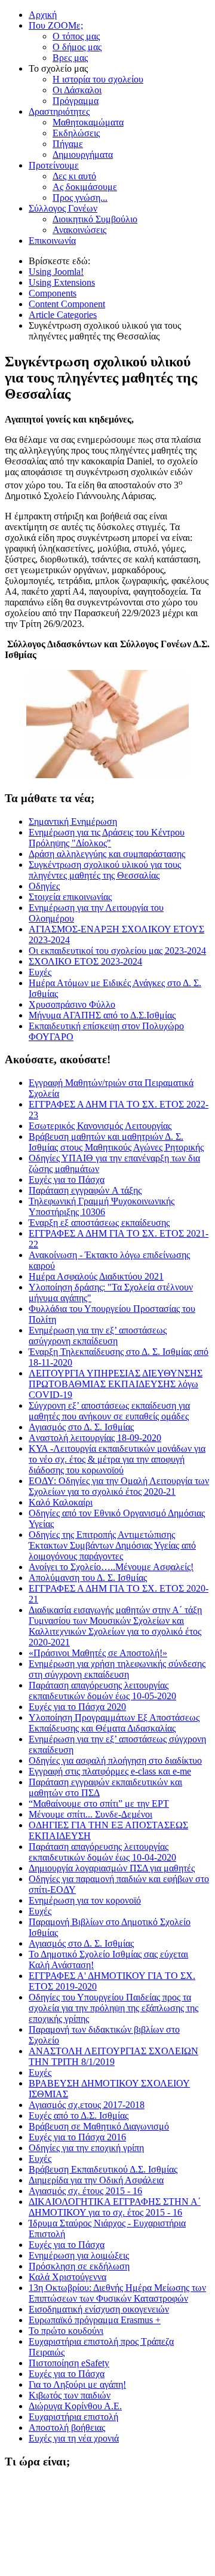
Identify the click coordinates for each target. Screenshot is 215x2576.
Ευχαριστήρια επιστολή (73, 2417)
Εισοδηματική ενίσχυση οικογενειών (99, 2309)
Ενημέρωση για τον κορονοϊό (85, 1900)
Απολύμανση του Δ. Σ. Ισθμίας (88, 1578)
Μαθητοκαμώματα (88, 122)
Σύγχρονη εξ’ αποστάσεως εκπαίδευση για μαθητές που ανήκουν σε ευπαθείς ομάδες (109, 1411)
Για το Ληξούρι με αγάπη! (77, 2384)
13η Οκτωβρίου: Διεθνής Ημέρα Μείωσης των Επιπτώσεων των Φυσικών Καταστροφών (117, 2293)
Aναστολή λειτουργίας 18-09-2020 (95, 1438)
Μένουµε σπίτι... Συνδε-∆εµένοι (90, 1814)
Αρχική (43, 15)
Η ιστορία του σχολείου (98, 79)
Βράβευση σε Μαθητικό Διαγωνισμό (99, 2126)
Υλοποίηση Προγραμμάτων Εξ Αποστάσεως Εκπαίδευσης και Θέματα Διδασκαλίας (114, 1723)
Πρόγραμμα (76, 101)
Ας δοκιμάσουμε (85, 187)
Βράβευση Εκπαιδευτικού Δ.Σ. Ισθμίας (103, 2169)
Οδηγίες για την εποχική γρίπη (86, 2148)
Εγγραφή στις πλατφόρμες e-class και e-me (110, 1771)
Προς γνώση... (80, 198)
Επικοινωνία (52, 241)
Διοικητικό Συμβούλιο (95, 219)
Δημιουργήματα (83, 155)
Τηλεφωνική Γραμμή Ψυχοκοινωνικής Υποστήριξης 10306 (102, 1206)
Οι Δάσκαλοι (77, 90)
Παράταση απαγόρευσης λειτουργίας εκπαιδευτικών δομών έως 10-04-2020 (102, 1852)
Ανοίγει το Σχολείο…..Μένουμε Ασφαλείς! (111, 1567)
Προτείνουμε (54, 165)
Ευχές (40, 1911)
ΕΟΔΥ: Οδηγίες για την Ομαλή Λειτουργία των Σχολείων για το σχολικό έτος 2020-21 (119, 1486)
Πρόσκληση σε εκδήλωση (79, 2266)
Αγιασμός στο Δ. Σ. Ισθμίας (81, 1427)
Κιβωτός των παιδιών (70, 2395)
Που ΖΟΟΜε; (56, 25)
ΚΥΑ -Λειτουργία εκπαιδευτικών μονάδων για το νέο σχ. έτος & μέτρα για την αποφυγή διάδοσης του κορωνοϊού (117, 1459)
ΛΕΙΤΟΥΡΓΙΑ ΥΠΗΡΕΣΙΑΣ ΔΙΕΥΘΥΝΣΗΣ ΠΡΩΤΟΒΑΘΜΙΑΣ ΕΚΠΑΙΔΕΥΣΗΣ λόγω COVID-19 (116, 1384)
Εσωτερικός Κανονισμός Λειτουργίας (100, 1126)
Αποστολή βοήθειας (67, 2427)
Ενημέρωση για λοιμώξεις (79, 2255)
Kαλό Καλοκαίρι (61, 1502)
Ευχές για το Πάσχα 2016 (77, 2137)
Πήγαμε (68, 144)
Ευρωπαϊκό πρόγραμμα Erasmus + (95, 2320)
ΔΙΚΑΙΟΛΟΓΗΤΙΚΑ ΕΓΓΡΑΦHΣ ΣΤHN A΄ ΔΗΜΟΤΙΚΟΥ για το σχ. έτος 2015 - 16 (115, 2207)
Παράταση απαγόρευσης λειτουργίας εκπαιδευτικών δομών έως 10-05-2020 (102, 1691)
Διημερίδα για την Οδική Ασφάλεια (96, 2180)
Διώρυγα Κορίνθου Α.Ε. (75, 2406)
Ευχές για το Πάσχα (67, 1180)
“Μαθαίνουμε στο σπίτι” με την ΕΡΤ (99, 1803)
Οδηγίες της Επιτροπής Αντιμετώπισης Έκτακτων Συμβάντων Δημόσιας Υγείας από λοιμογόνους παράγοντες (112, 1545)
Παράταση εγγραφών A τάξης (85, 1190)
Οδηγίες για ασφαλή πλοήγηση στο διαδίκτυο (115, 1760)
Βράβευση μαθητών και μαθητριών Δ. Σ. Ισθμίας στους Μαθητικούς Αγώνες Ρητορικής (116, 1142)
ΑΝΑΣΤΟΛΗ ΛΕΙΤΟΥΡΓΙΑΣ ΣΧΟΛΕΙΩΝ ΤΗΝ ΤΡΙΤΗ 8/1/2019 (113, 2056)
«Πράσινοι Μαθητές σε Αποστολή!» (98, 1653)
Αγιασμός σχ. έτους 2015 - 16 (85, 2191)
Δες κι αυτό (74, 176)
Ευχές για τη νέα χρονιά (74, 2438)
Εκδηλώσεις (76, 133)
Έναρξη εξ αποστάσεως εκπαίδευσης (99, 1223)
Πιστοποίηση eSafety (69, 2363)
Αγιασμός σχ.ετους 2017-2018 (87, 2105)
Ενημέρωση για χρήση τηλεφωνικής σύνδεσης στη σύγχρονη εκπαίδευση (117, 1669)
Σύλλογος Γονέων (63, 208)
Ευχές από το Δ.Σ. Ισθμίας (79, 2115)
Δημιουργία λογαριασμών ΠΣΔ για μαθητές (112, 1868)
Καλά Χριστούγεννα (67, 2277)
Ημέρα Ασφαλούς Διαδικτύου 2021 (96, 1276)
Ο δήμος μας (77, 47)
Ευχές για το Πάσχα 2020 (77, 1707)
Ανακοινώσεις (79, 230)
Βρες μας (70, 58)
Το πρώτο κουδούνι (66, 2331)
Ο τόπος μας (76, 36)
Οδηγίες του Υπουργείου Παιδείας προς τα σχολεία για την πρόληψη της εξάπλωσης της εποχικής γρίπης (113, 2008)
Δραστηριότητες (59, 111)
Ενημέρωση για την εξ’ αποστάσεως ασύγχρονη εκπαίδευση (98, 1336)
